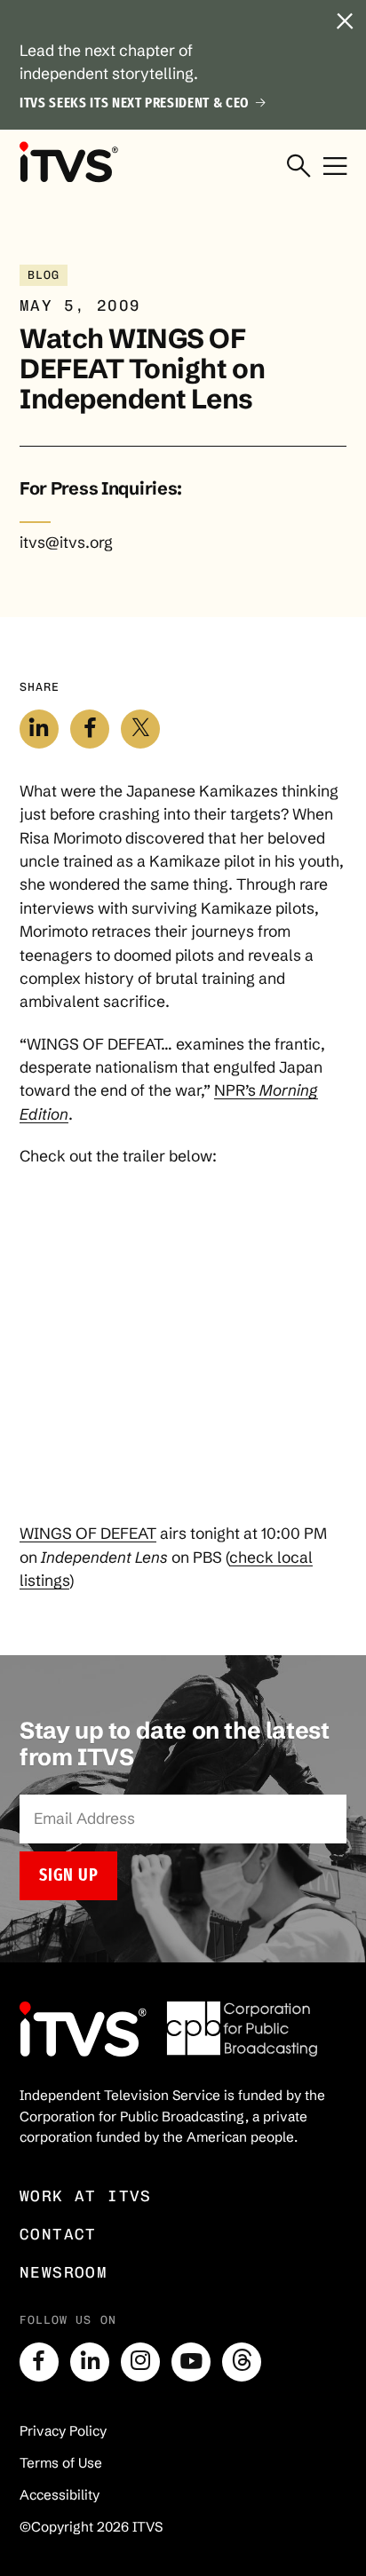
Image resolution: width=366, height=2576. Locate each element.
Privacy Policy (63, 2431)
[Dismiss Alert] (345, 21)
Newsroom (64, 2272)
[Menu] (335, 166)
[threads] (242, 2362)
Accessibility (60, 2495)
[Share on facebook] (90, 729)
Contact (58, 2234)
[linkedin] (90, 2362)
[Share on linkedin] (39, 729)
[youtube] (191, 2362)
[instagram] (140, 2362)
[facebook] (39, 2362)
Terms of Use (61, 2463)
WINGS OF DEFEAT (88, 1534)
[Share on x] (140, 729)
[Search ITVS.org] (298, 166)
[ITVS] (68, 162)
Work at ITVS (86, 2196)
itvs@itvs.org (66, 543)
